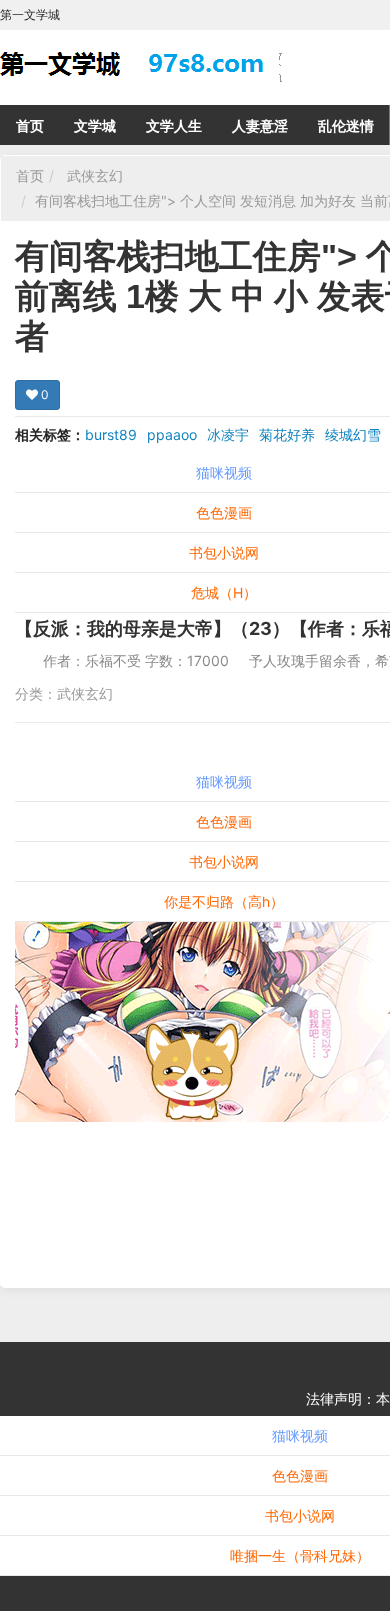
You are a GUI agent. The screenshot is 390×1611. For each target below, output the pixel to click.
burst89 (111, 434)
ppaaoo (172, 434)
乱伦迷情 (346, 125)
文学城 (95, 125)
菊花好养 (287, 434)
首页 (30, 125)
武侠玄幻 (95, 175)
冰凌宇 (228, 434)
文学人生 (174, 125)
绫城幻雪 (353, 434)
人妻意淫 (260, 125)
